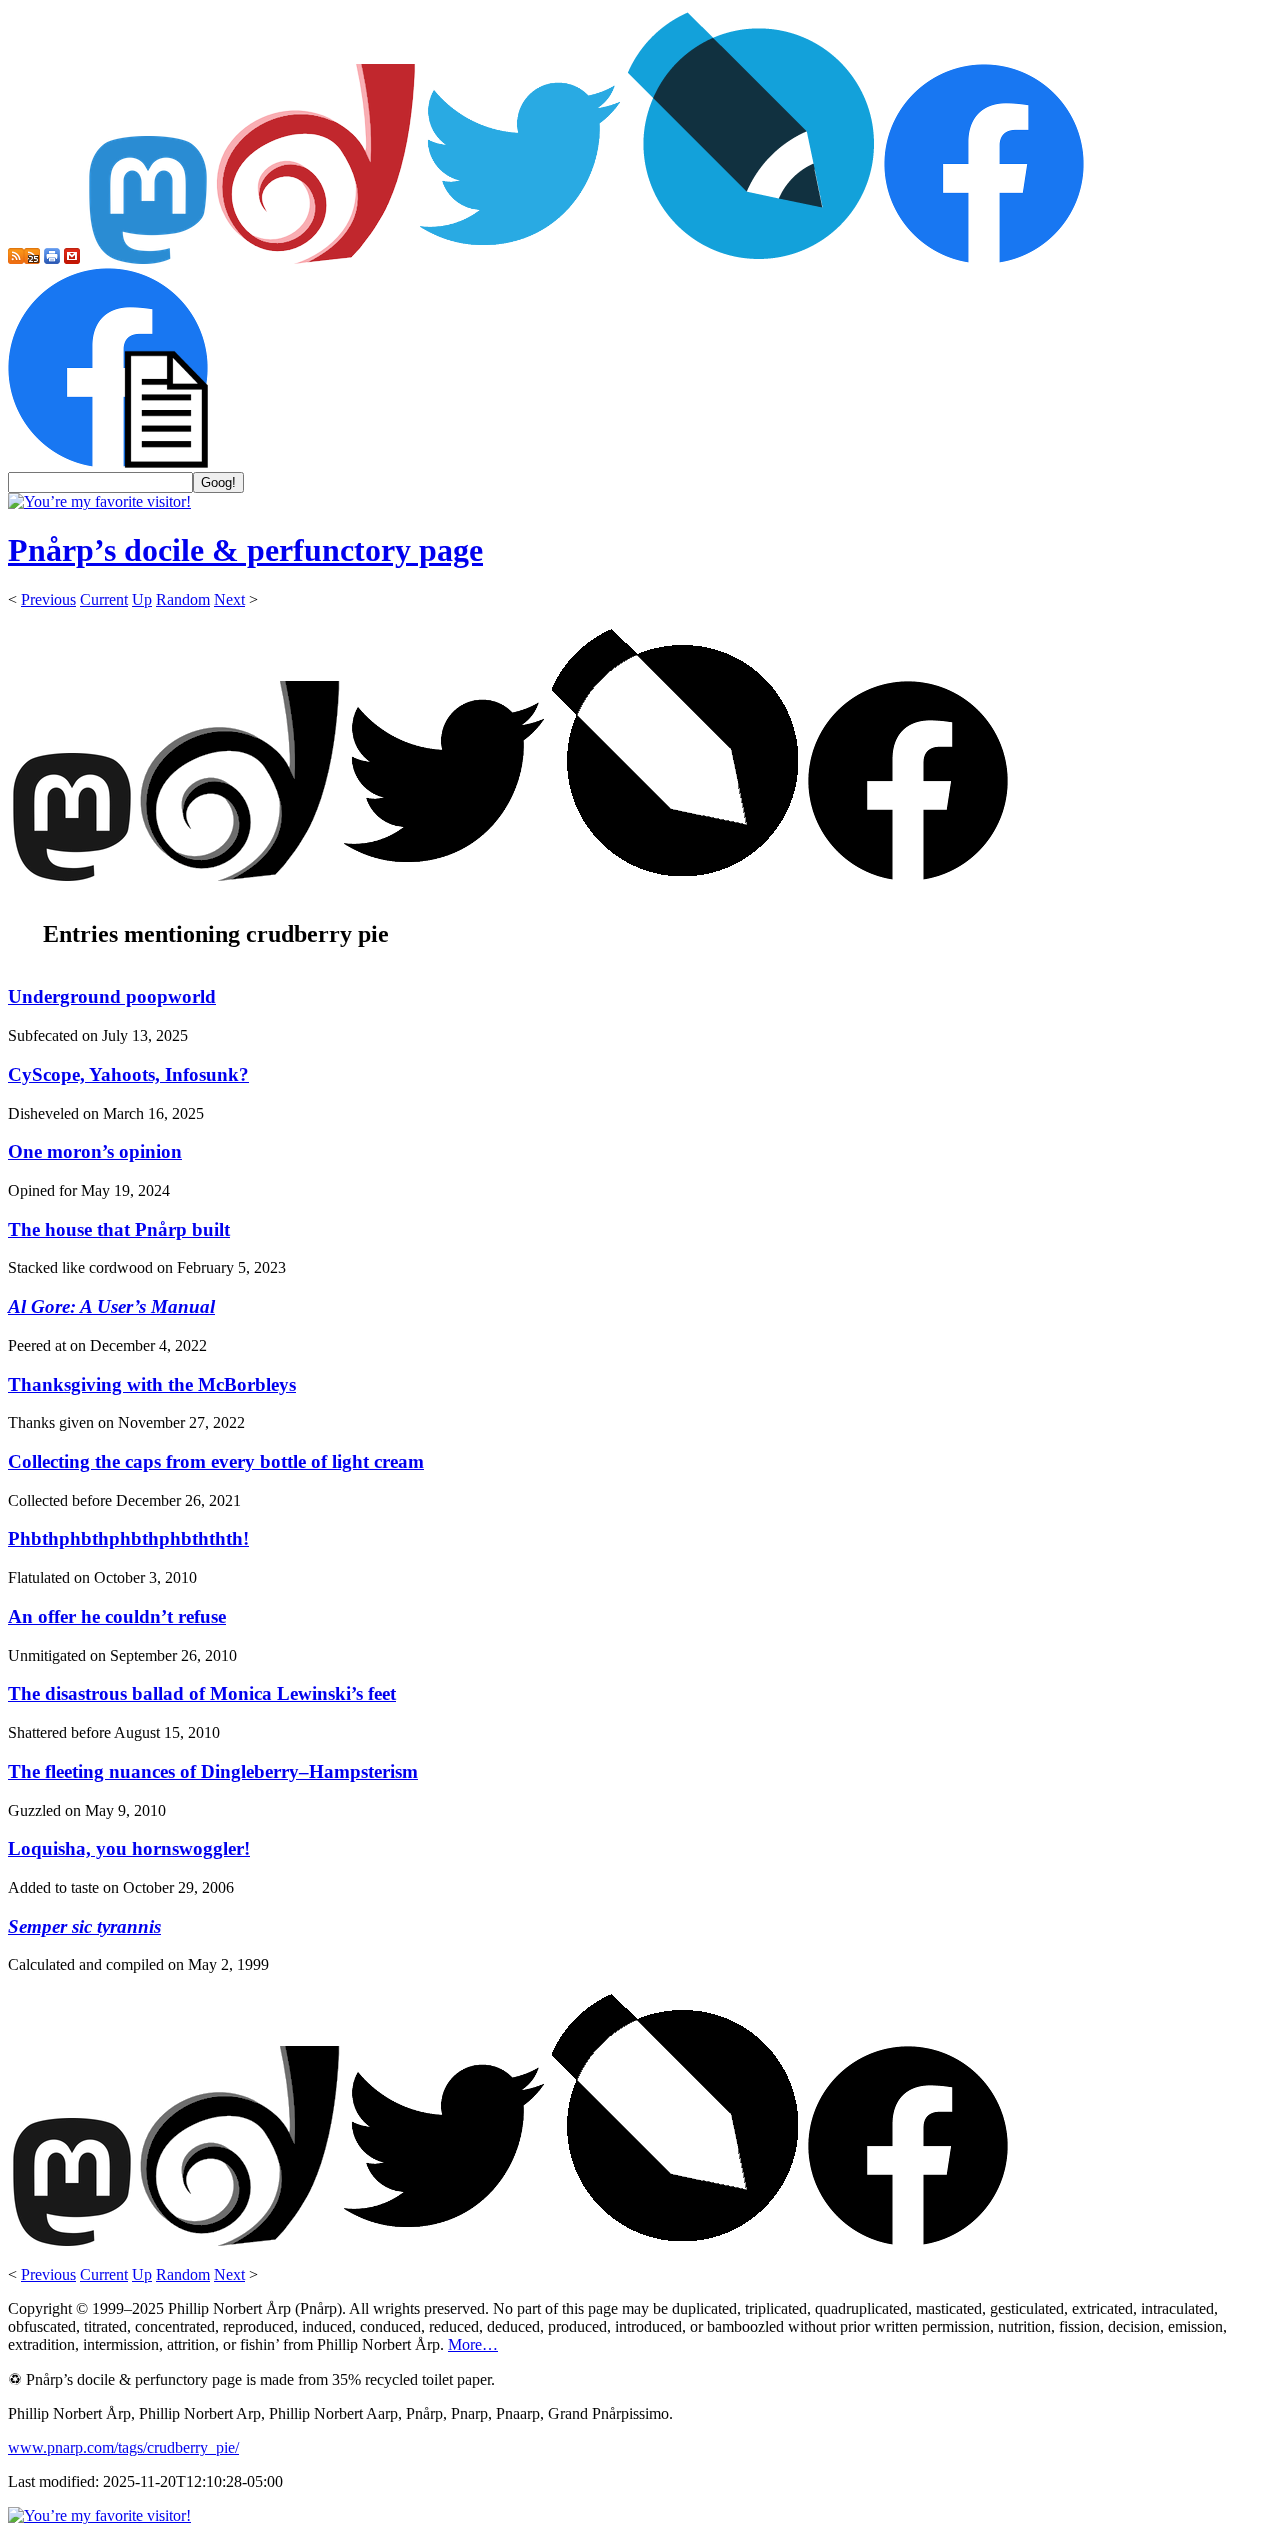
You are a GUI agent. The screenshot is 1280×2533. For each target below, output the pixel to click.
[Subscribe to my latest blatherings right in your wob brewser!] (32, 258)
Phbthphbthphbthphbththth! (128, 1538)
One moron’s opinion (95, 1151)
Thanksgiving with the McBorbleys (152, 1384)
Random (183, 599)
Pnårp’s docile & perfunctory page (245, 550)
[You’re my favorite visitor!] (99, 501)
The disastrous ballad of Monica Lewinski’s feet (202, 1693)
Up (142, 599)
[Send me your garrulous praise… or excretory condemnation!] (72, 258)
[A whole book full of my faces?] (984, 258)
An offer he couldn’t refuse (117, 1616)
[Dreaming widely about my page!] (316, 258)
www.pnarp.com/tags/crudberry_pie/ (123, 2447)
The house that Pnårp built (119, 1229)
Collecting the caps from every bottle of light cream (216, 1461)
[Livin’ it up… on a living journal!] (752, 258)
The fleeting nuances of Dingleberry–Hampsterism (213, 1771)
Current (104, 599)
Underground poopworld (112, 996)
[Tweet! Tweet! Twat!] (520, 258)
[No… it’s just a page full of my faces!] (108, 462)
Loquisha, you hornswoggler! (129, 1848)
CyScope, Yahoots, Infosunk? (128, 1074)
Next (229, 599)
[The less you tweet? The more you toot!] (148, 258)
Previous (48, 599)
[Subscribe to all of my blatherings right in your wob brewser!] (16, 258)
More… (473, 2344)
